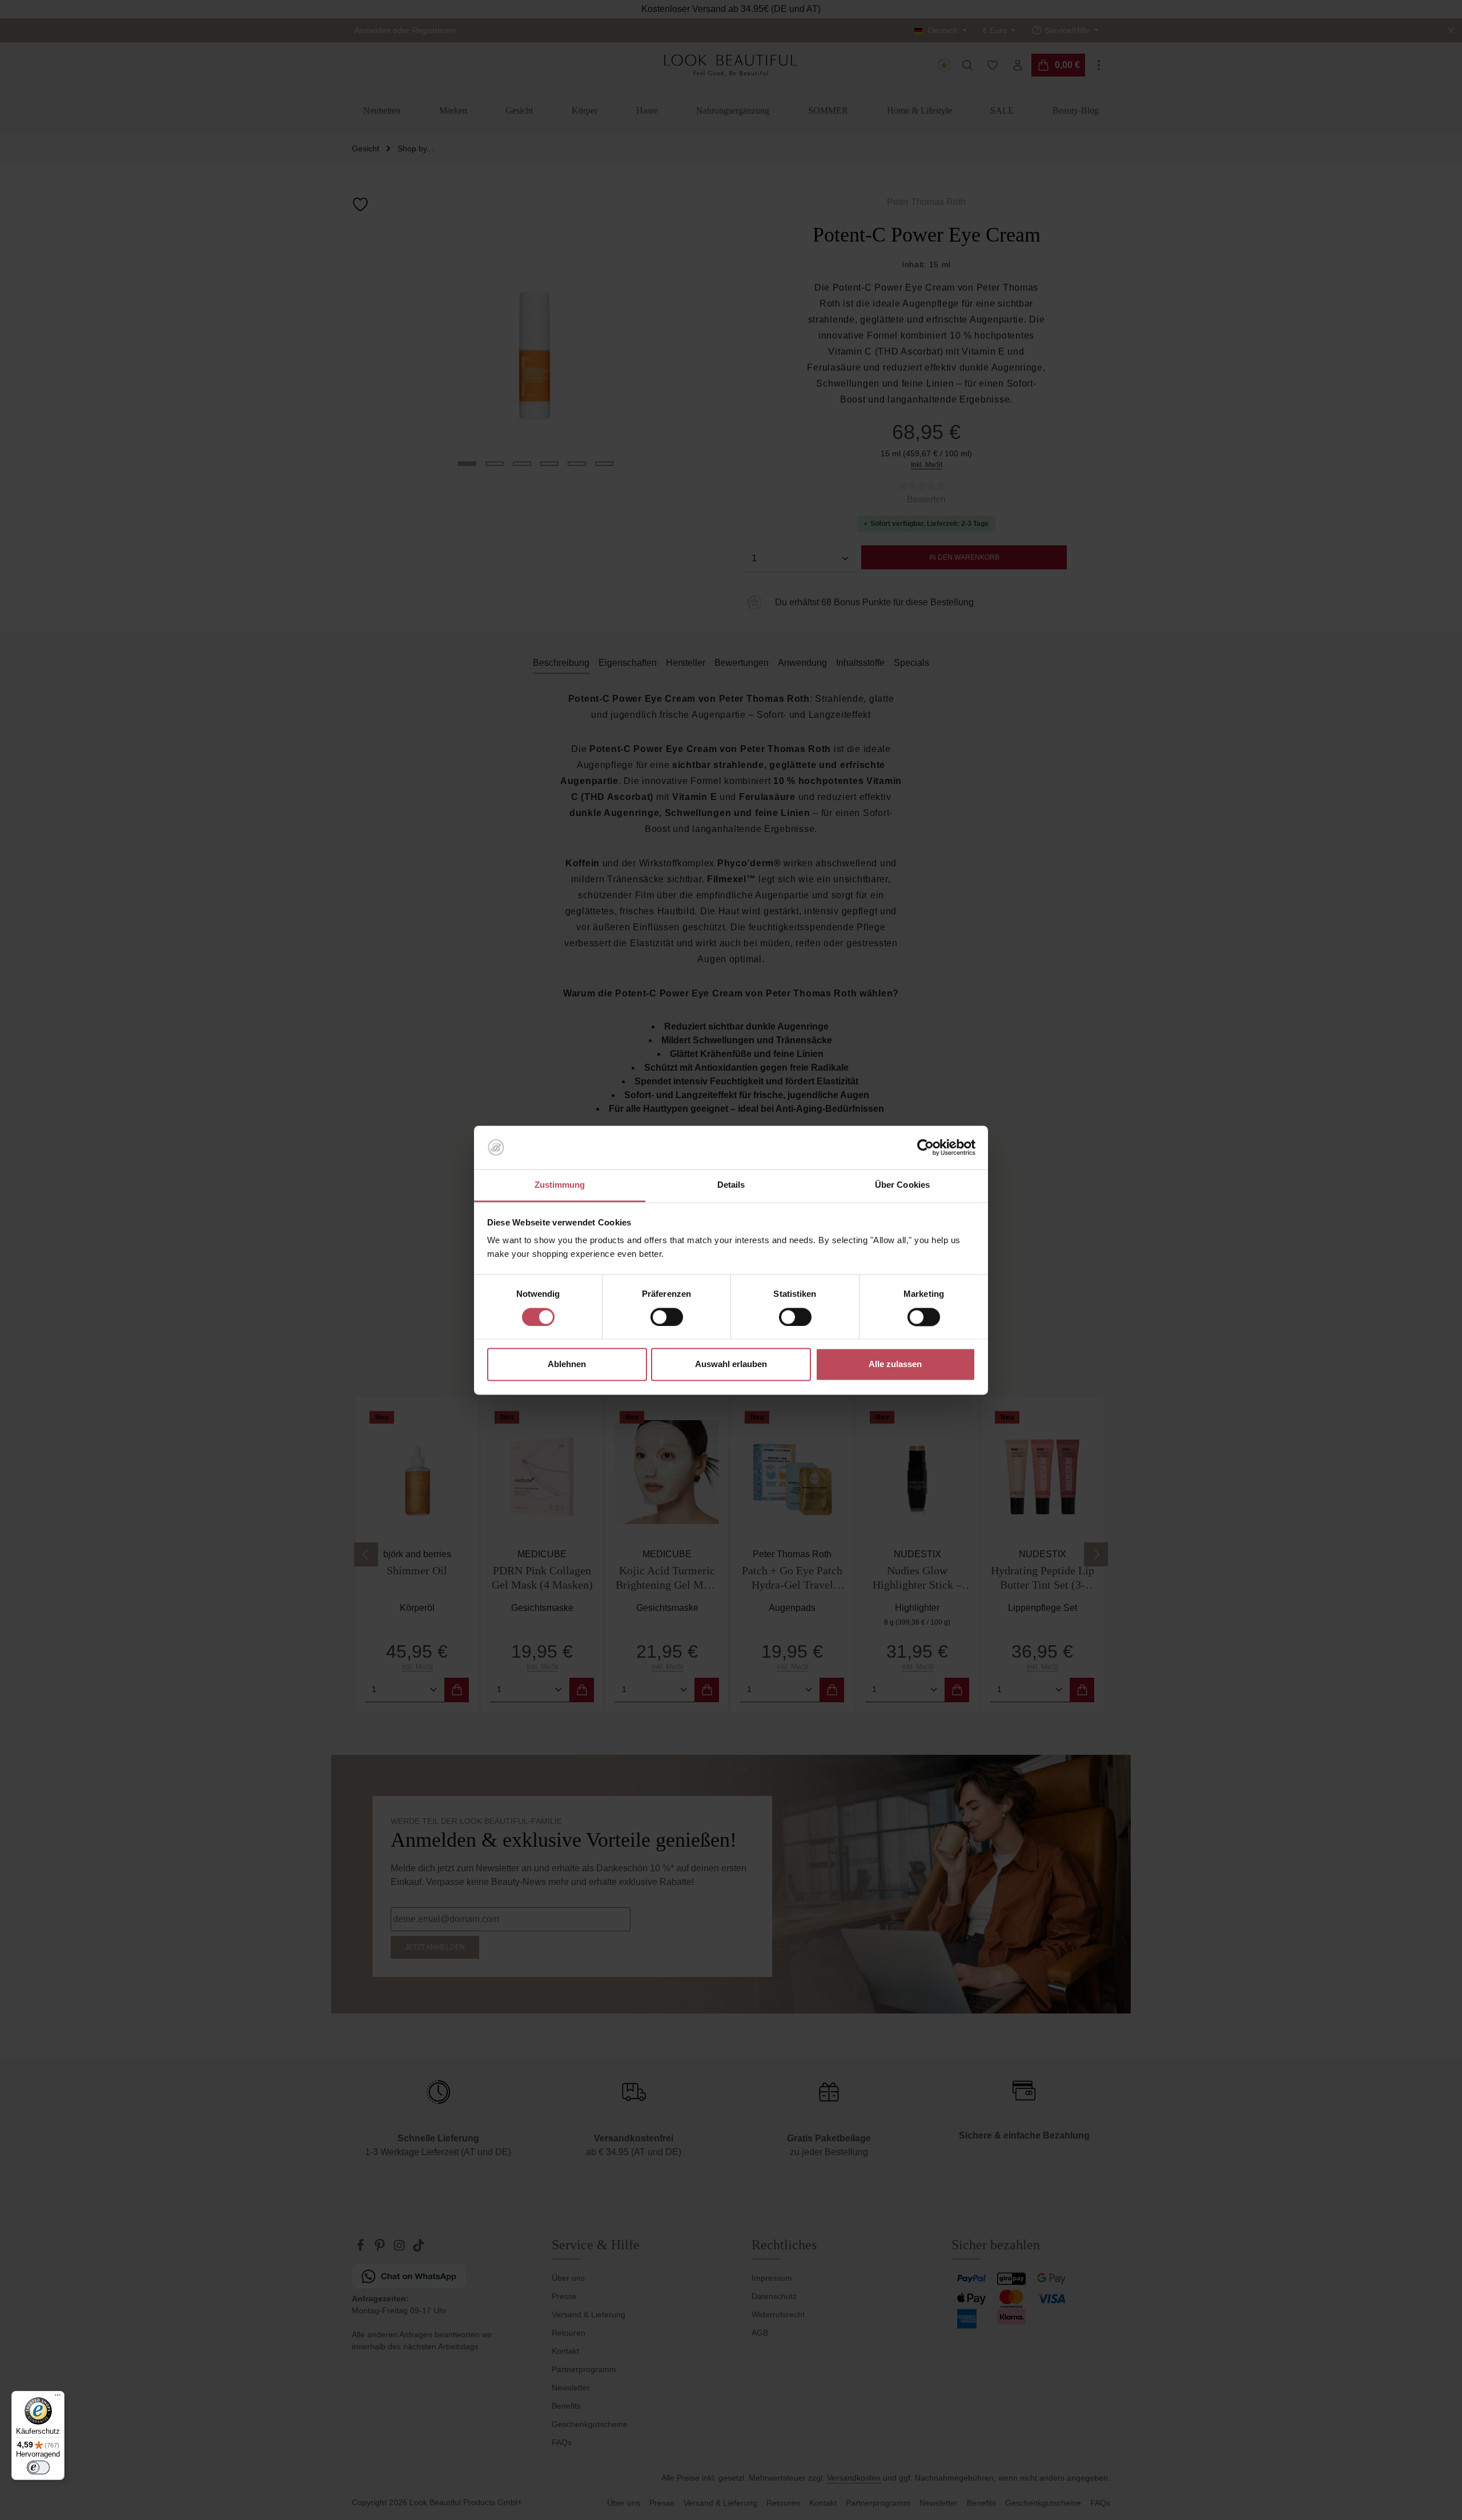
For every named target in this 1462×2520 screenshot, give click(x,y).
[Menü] (58, 2398)
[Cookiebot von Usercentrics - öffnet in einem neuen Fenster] (925, 1147)
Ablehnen (567, 1365)
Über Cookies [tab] (902, 1185)
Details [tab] (731, 1185)
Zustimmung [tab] (560, 1185)
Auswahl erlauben (731, 1365)
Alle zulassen (895, 1365)
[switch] (667, 1317)
